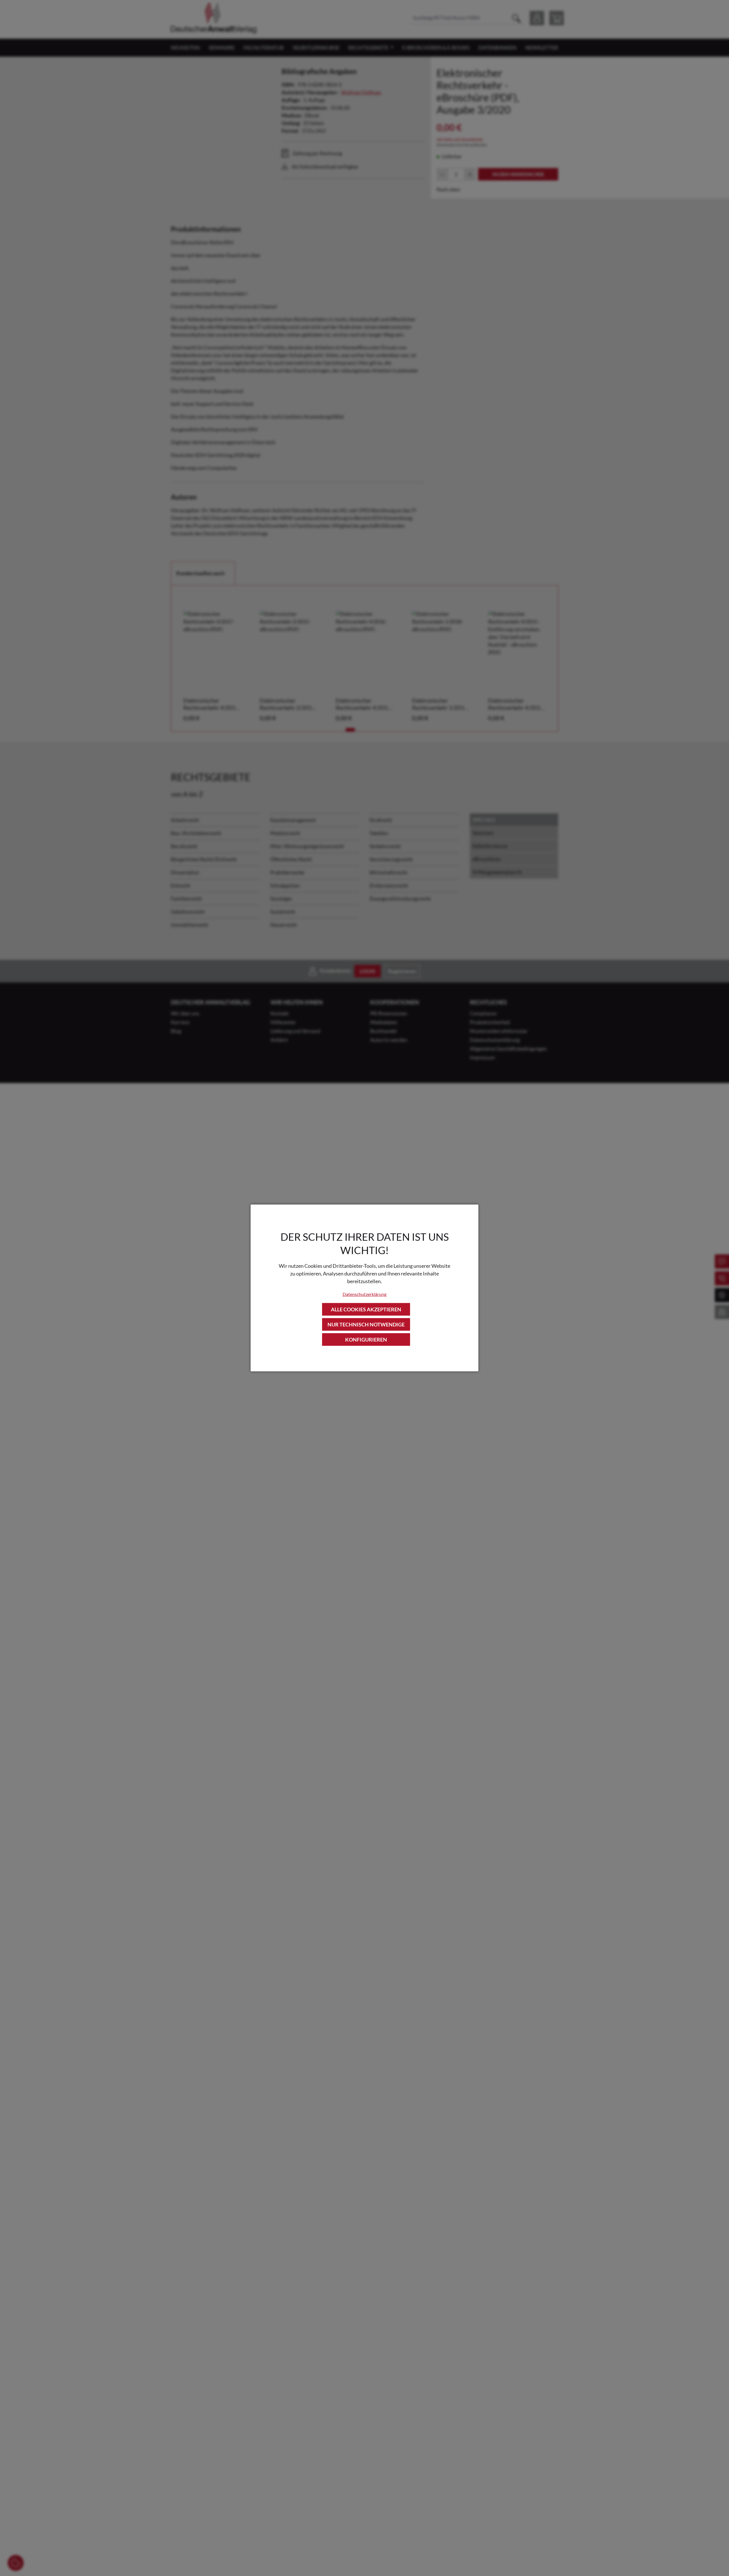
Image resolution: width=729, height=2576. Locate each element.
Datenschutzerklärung (364, 1294)
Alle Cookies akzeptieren (366, 1309)
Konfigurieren (366, 1340)
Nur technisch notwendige (366, 1324)
